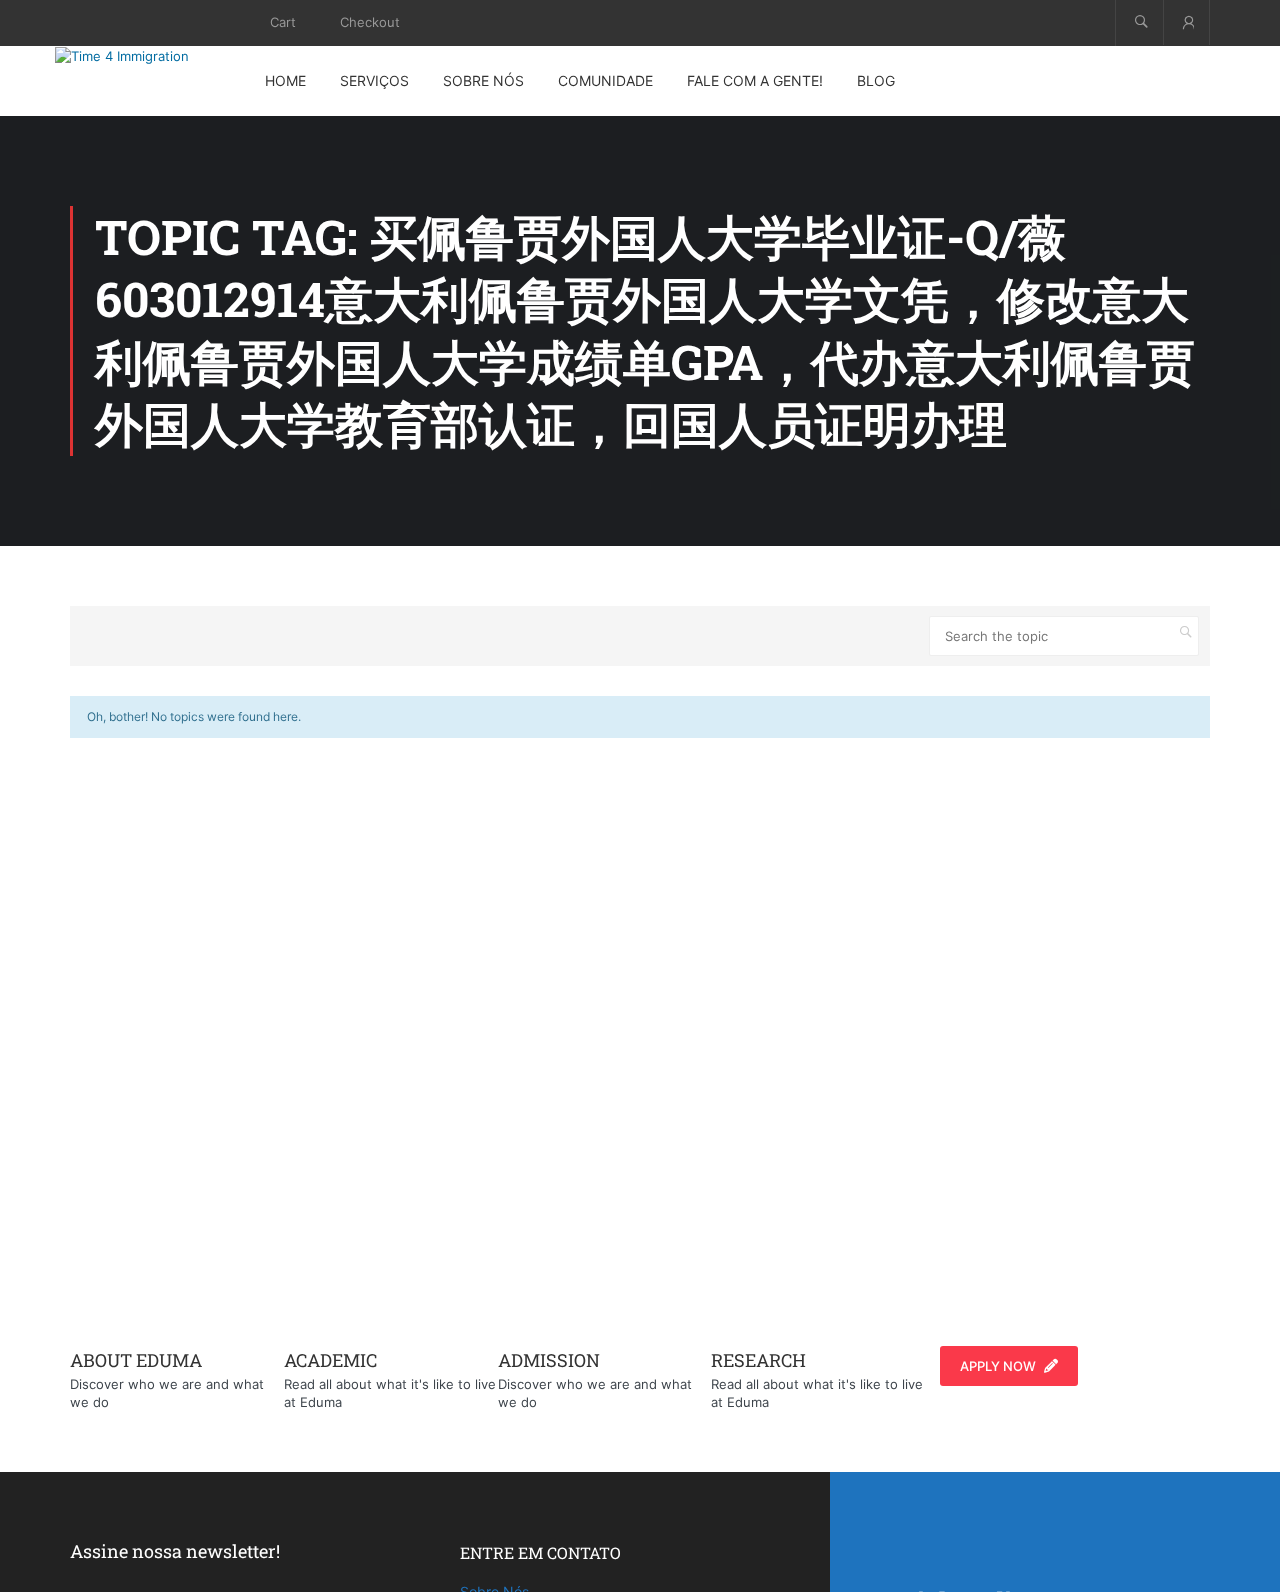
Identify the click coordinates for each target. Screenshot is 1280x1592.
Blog (876, 80)
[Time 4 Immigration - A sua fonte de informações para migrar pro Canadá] (145, 56)
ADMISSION (549, 1360)
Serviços (374, 80)
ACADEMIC (330, 1360)
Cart (283, 22)
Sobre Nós (483, 80)
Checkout (370, 22)
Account (1186, 22)
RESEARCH (758, 1360)
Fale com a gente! (755, 80)
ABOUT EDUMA (136, 1360)
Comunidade (605, 80)
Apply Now (998, 1366)
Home (285, 80)
